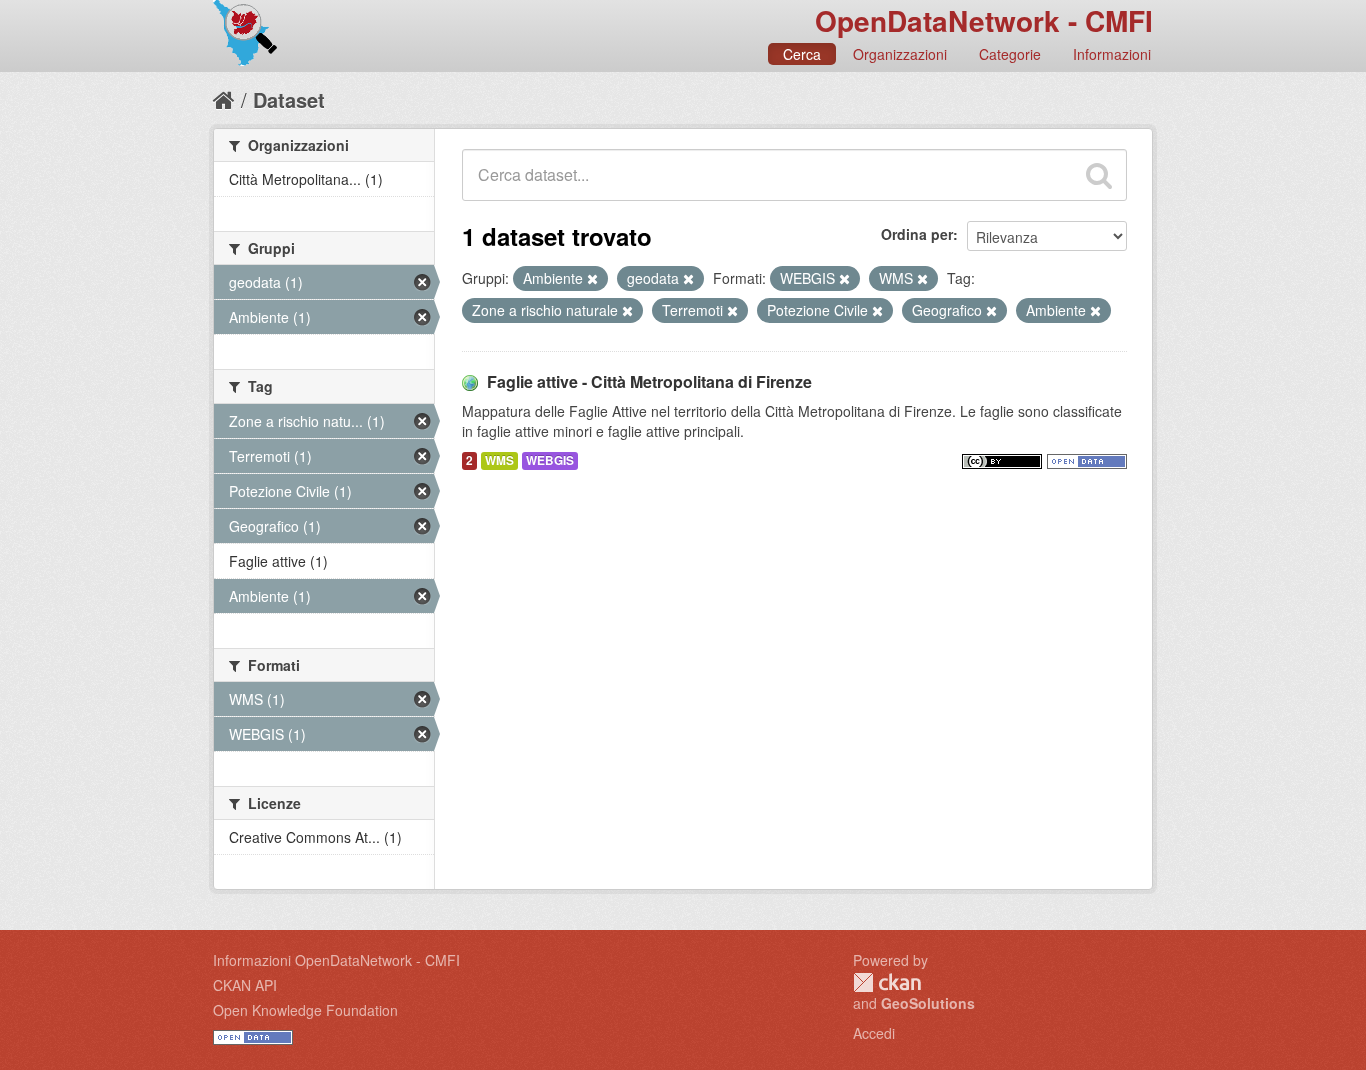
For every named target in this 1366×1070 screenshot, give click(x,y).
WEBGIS (550, 460)
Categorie (1010, 54)
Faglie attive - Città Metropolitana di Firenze (649, 381)
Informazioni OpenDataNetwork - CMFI (336, 960)
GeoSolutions (928, 1003)
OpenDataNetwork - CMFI (984, 20)
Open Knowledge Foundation (305, 1010)
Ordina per (917, 234)
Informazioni (1112, 54)
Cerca (802, 54)
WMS (499, 460)
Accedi (874, 1033)
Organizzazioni (900, 54)
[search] (1099, 175)
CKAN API (245, 985)
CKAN (887, 982)
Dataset (289, 99)
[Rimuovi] (592, 279)
